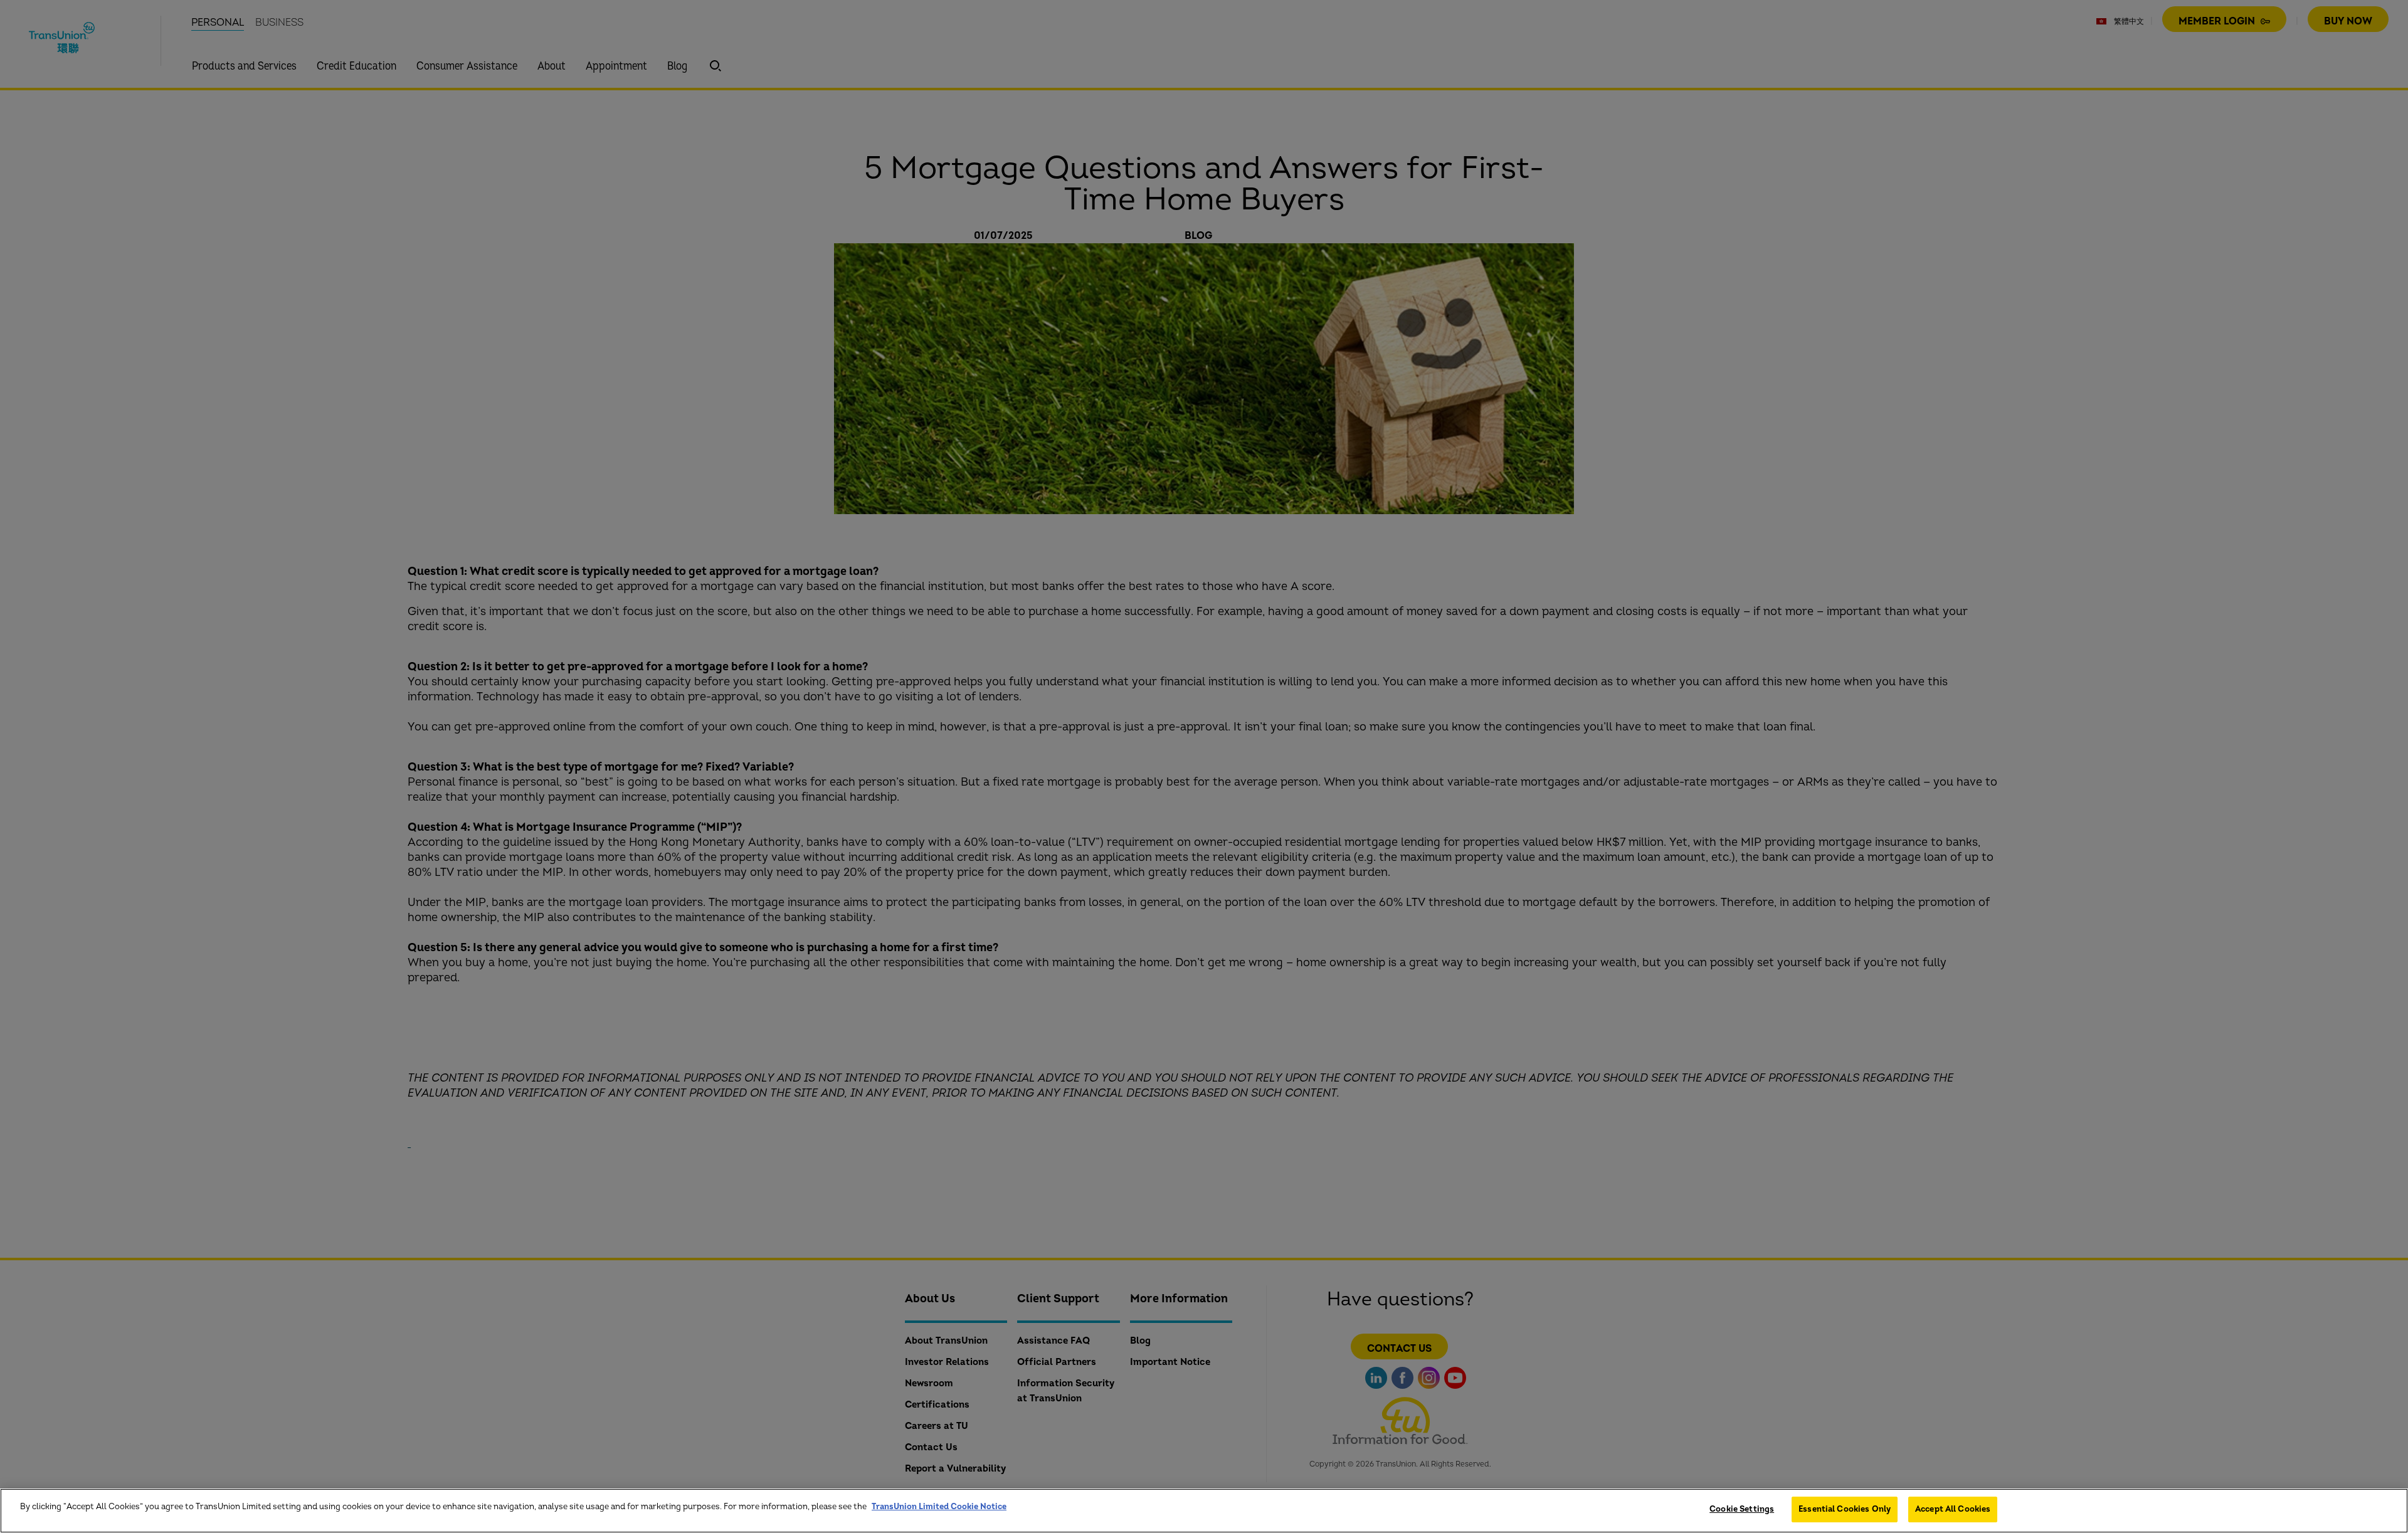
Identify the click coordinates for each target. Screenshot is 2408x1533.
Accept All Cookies (1953, 1509)
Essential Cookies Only (1845, 1509)
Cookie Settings (1742, 1509)
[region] (1204, 1511)
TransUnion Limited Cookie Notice (939, 1507)
